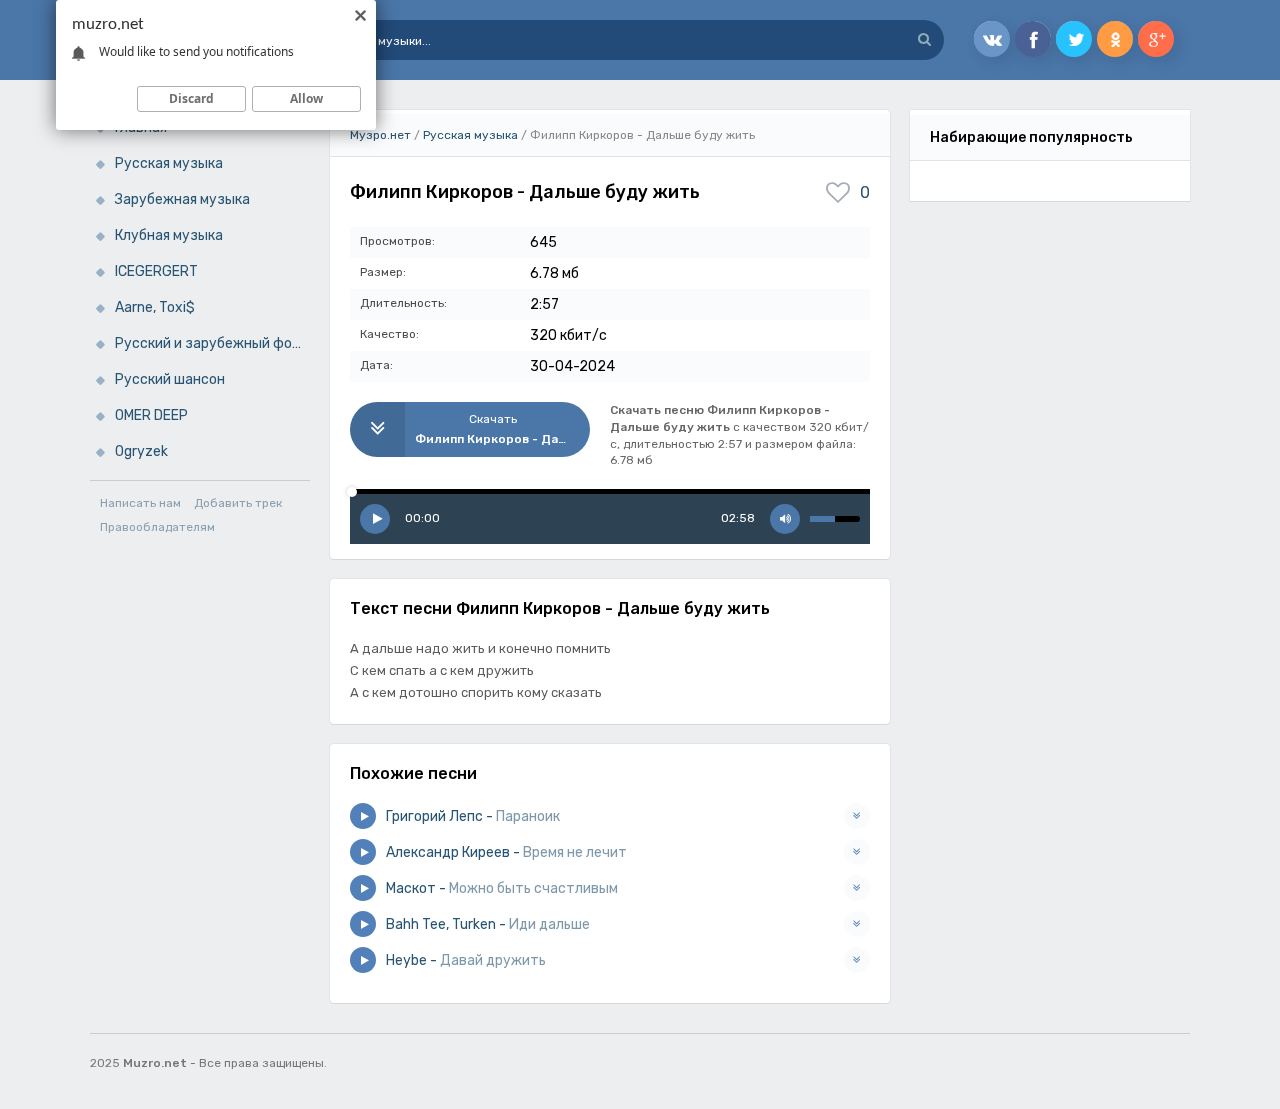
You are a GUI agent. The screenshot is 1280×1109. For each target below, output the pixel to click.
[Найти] (924, 40)
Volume (785, 519)
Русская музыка (169, 163)
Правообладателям (157, 527)
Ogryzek (141, 451)
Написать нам (140, 503)
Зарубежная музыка (182, 199)
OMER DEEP (151, 415)
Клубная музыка (169, 235)
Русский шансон (170, 379)
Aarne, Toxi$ (155, 307)
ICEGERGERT (156, 271)
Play (375, 519)
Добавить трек (238, 503)
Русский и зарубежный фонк (211, 343)
